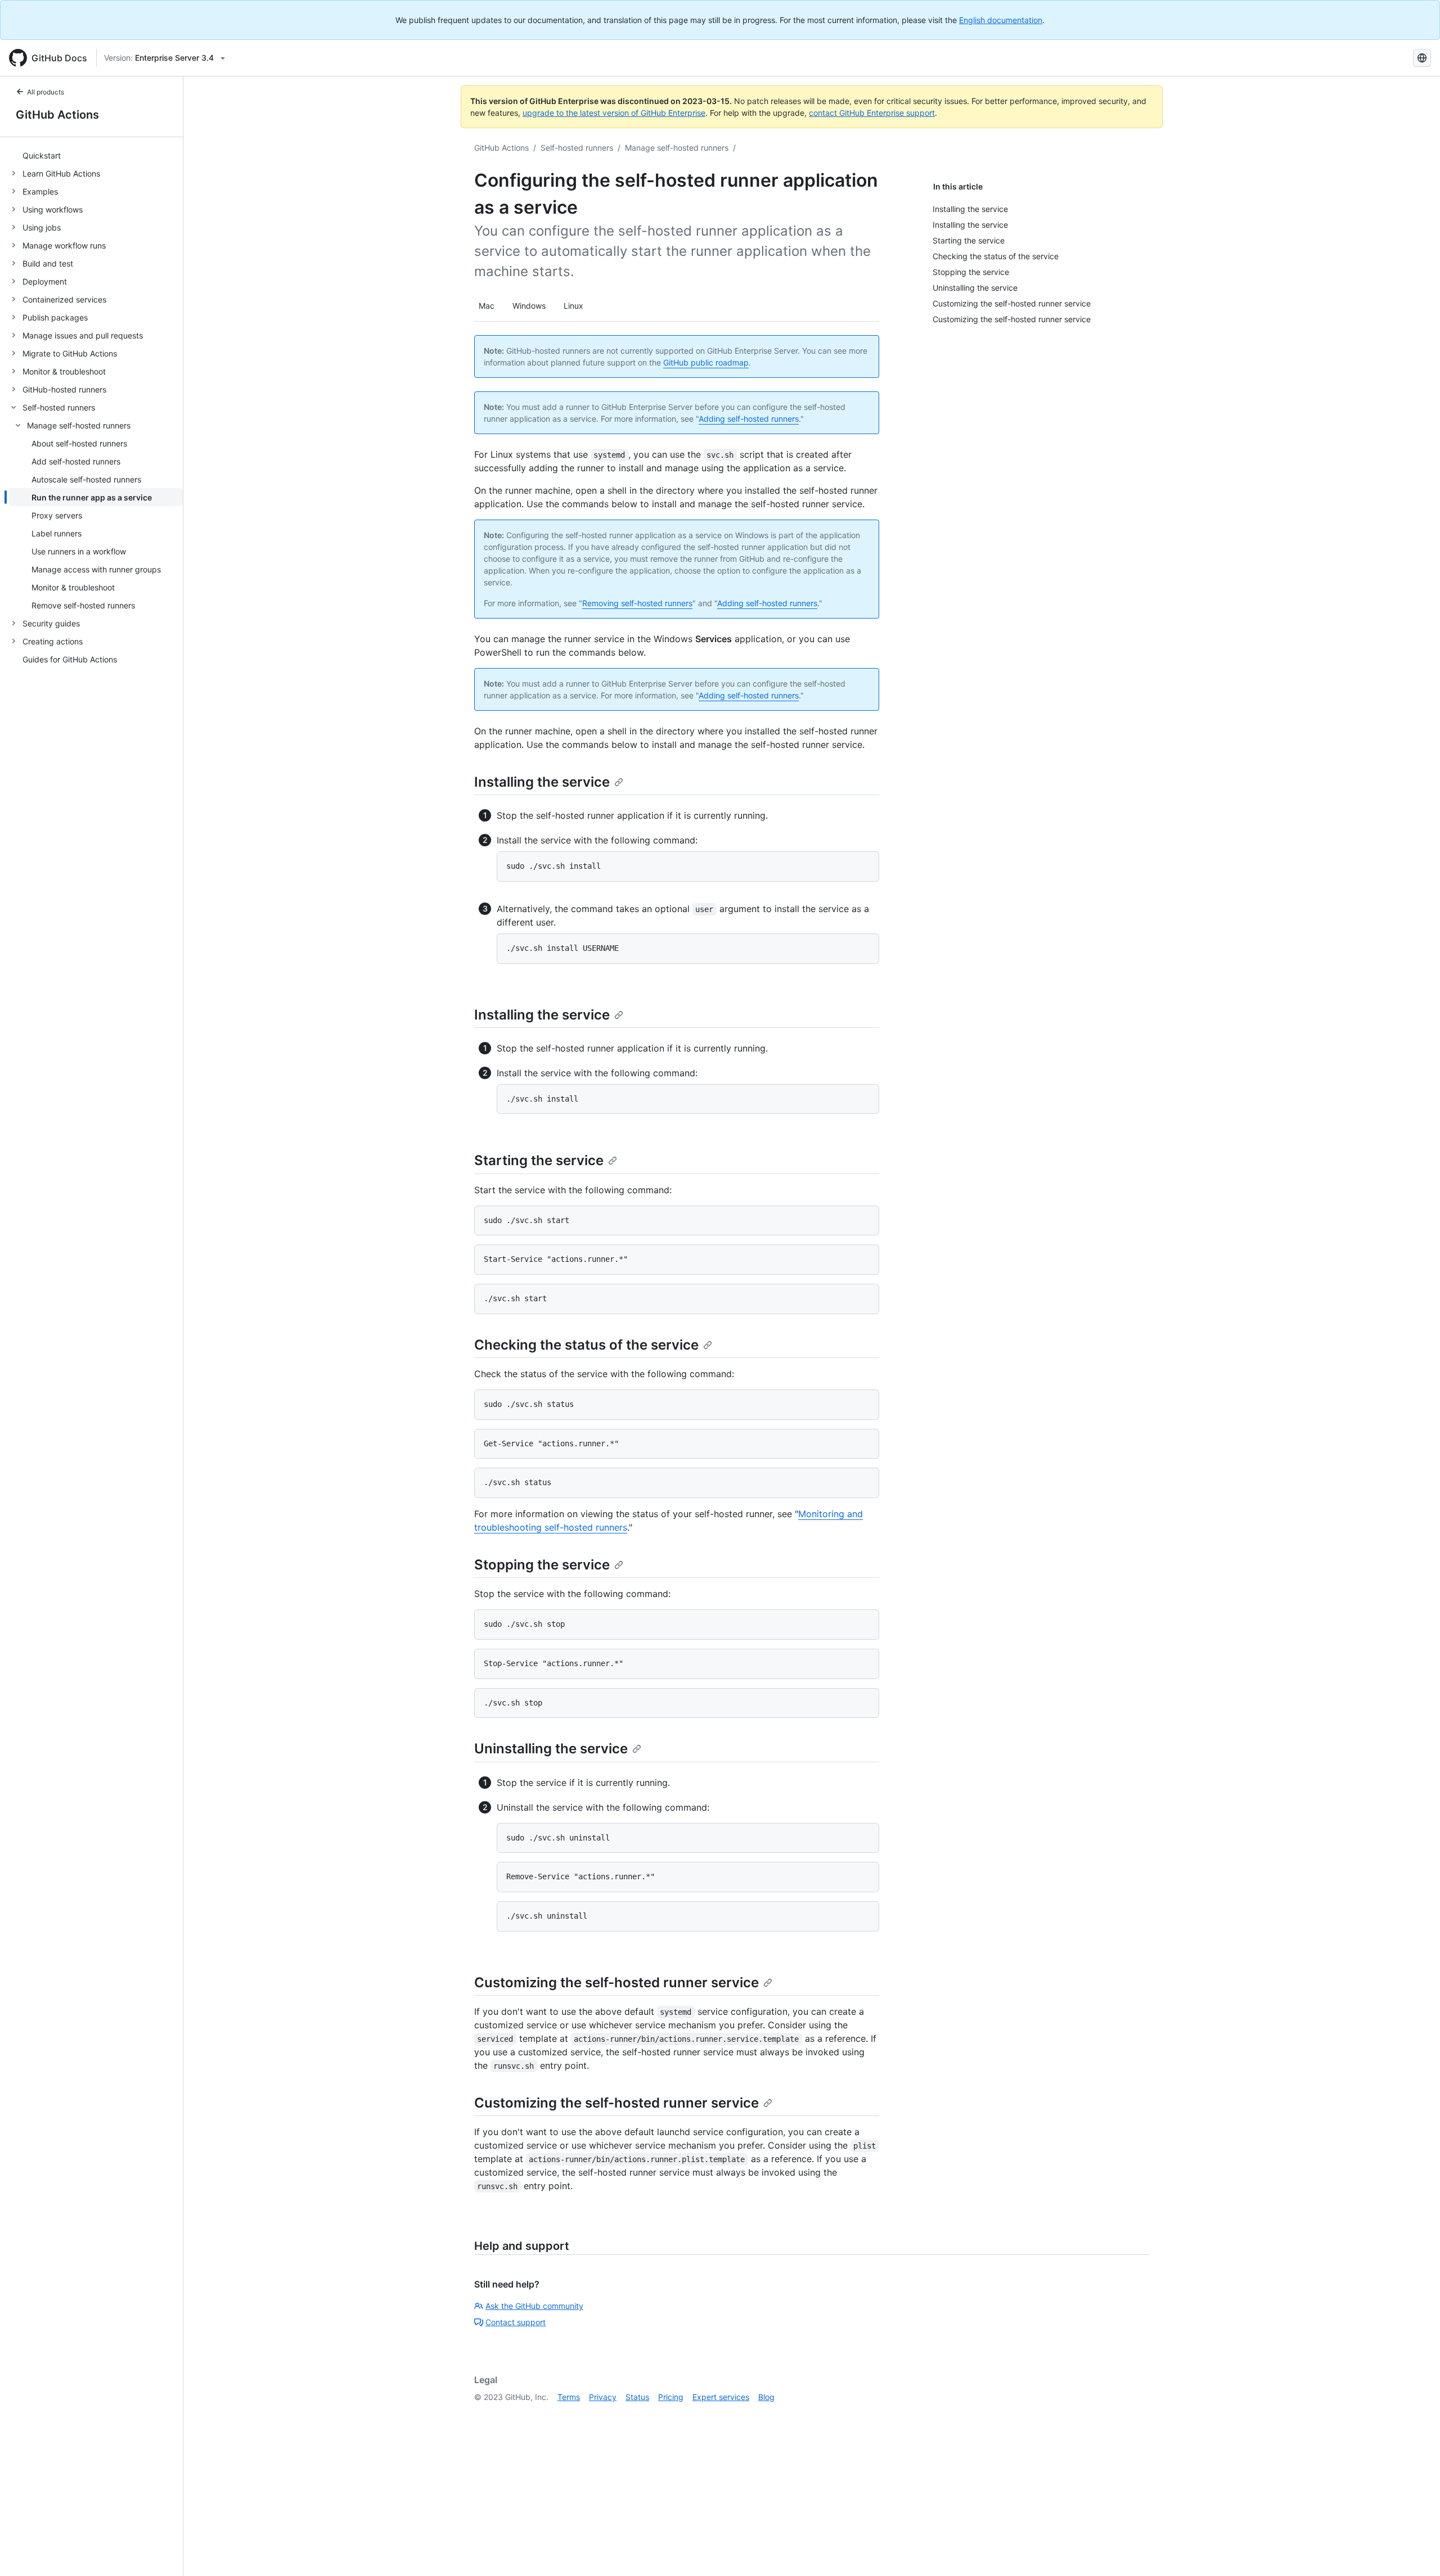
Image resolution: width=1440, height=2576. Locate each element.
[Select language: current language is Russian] (1422, 58)
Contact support (516, 2322)
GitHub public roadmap (706, 362)
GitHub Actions (57, 115)
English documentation (1001, 20)
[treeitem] (96, 155)
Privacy (603, 2397)
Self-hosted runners (577, 148)
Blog (766, 2397)
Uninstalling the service (551, 1749)
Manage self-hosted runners (677, 148)
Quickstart (42, 155)
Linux (573, 306)
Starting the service (539, 1160)
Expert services (721, 2397)
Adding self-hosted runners (749, 419)
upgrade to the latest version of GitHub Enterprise (614, 113)
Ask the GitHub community (534, 2306)
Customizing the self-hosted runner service (616, 1982)
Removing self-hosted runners (637, 603)
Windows (529, 306)
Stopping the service (542, 1565)
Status (637, 2397)
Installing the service (542, 782)
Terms (569, 2397)
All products (46, 92)
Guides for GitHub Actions (70, 659)
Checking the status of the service (586, 1345)
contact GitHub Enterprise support (872, 113)
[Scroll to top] (1415, 2551)
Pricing (671, 2397)
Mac (487, 306)
